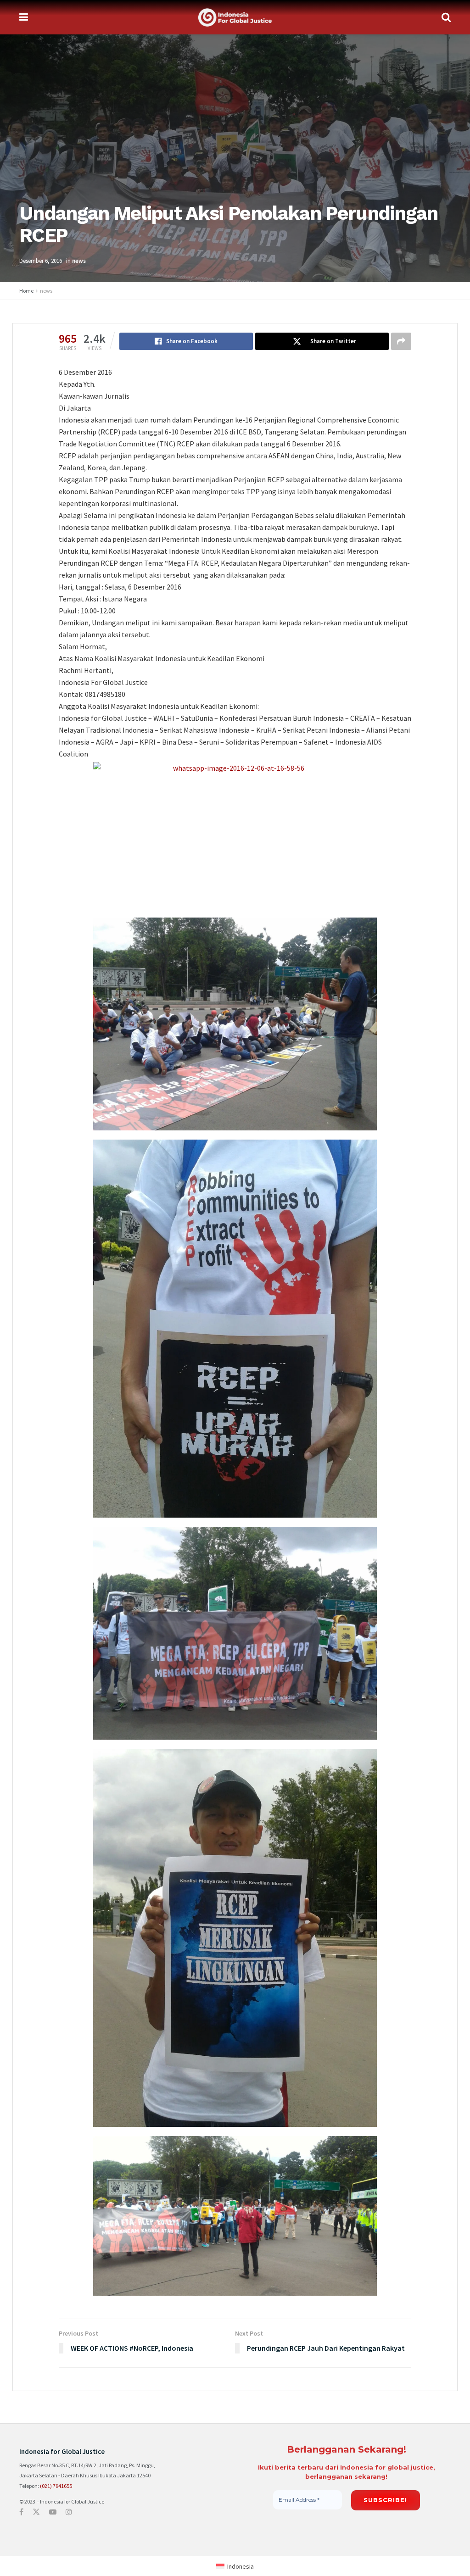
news (79, 261)
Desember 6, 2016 (41, 261)
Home (26, 291)
